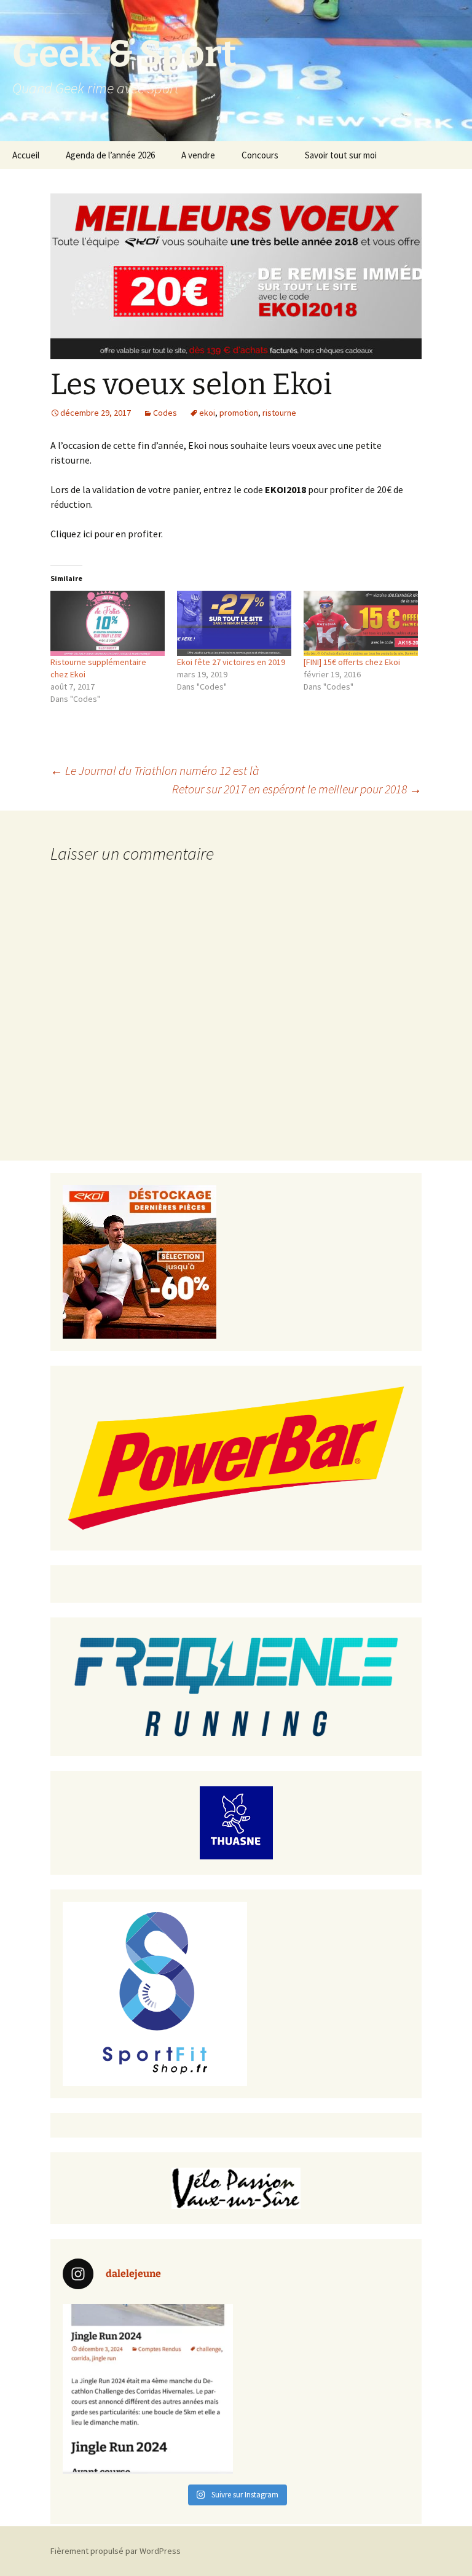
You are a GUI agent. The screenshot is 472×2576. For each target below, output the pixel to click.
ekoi (207, 413)
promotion (239, 413)
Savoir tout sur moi (341, 155)
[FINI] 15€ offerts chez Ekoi (352, 662)
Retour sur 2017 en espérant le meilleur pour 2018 (297, 789)
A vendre (198, 155)
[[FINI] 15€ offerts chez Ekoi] (361, 623)
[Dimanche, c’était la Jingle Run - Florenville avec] (148, 2389)
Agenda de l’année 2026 (110, 155)
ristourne (279, 413)
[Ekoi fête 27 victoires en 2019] (234, 623)
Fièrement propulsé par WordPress (116, 2551)
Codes (165, 413)
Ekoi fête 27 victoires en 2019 (231, 662)
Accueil (26, 155)
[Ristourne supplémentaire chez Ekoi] (108, 623)
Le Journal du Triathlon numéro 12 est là (155, 770)
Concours (260, 155)
